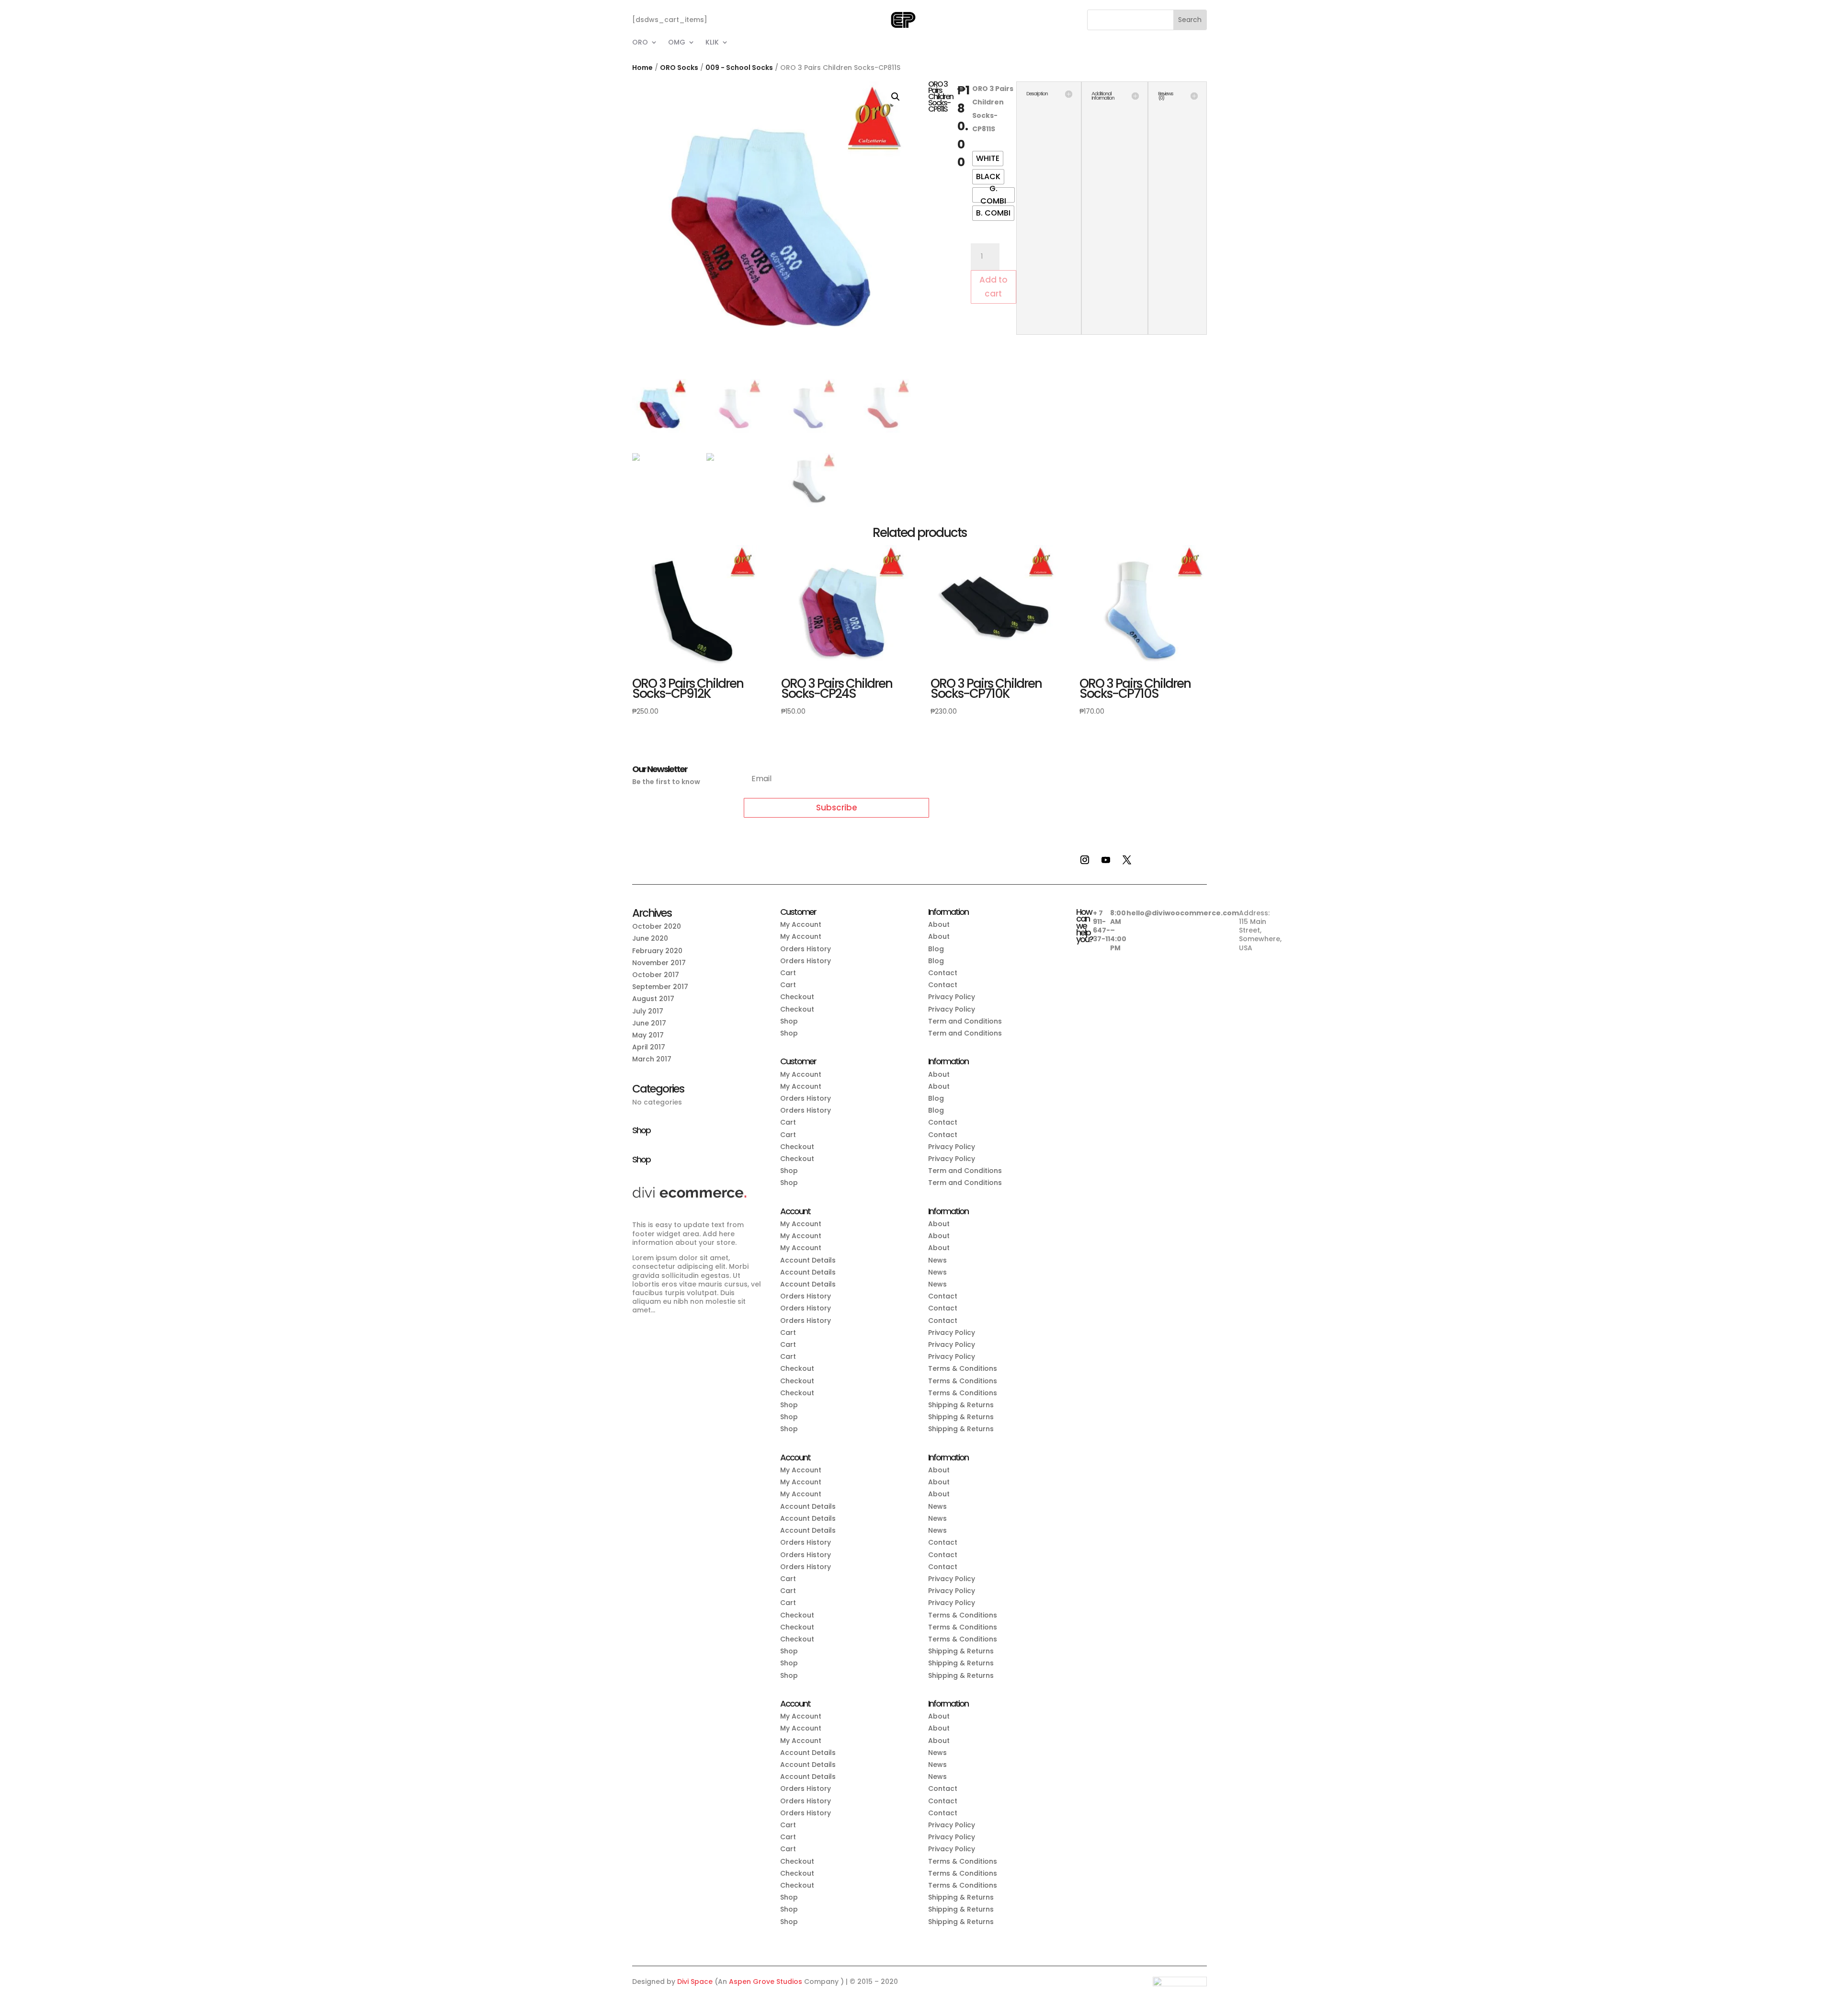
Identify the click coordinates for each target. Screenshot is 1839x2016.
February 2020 (657, 951)
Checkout (797, 997)
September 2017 (660, 987)
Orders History (806, 949)
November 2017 (659, 963)
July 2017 (648, 1011)
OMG (677, 43)
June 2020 (650, 938)
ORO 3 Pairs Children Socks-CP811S (993, 109)
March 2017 (652, 1059)
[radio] (988, 159)
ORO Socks (679, 68)
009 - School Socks (739, 68)
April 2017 (649, 1047)
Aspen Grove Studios (766, 1982)
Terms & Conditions (963, 1368)
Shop (789, 1021)
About (939, 924)
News (937, 1260)
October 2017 (656, 975)
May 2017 (648, 1035)
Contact (943, 973)
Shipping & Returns (961, 1405)
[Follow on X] (1127, 860)
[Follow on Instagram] (1085, 860)
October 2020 (657, 926)
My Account (801, 924)
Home (642, 68)
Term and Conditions (965, 1021)
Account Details (808, 1260)
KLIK (712, 43)
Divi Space (695, 1982)
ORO (640, 43)
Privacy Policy (952, 997)
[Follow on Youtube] (1106, 860)
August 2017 (653, 999)
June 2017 (649, 1023)
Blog (936, 949)
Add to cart (993, 287)
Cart (788, 973)
